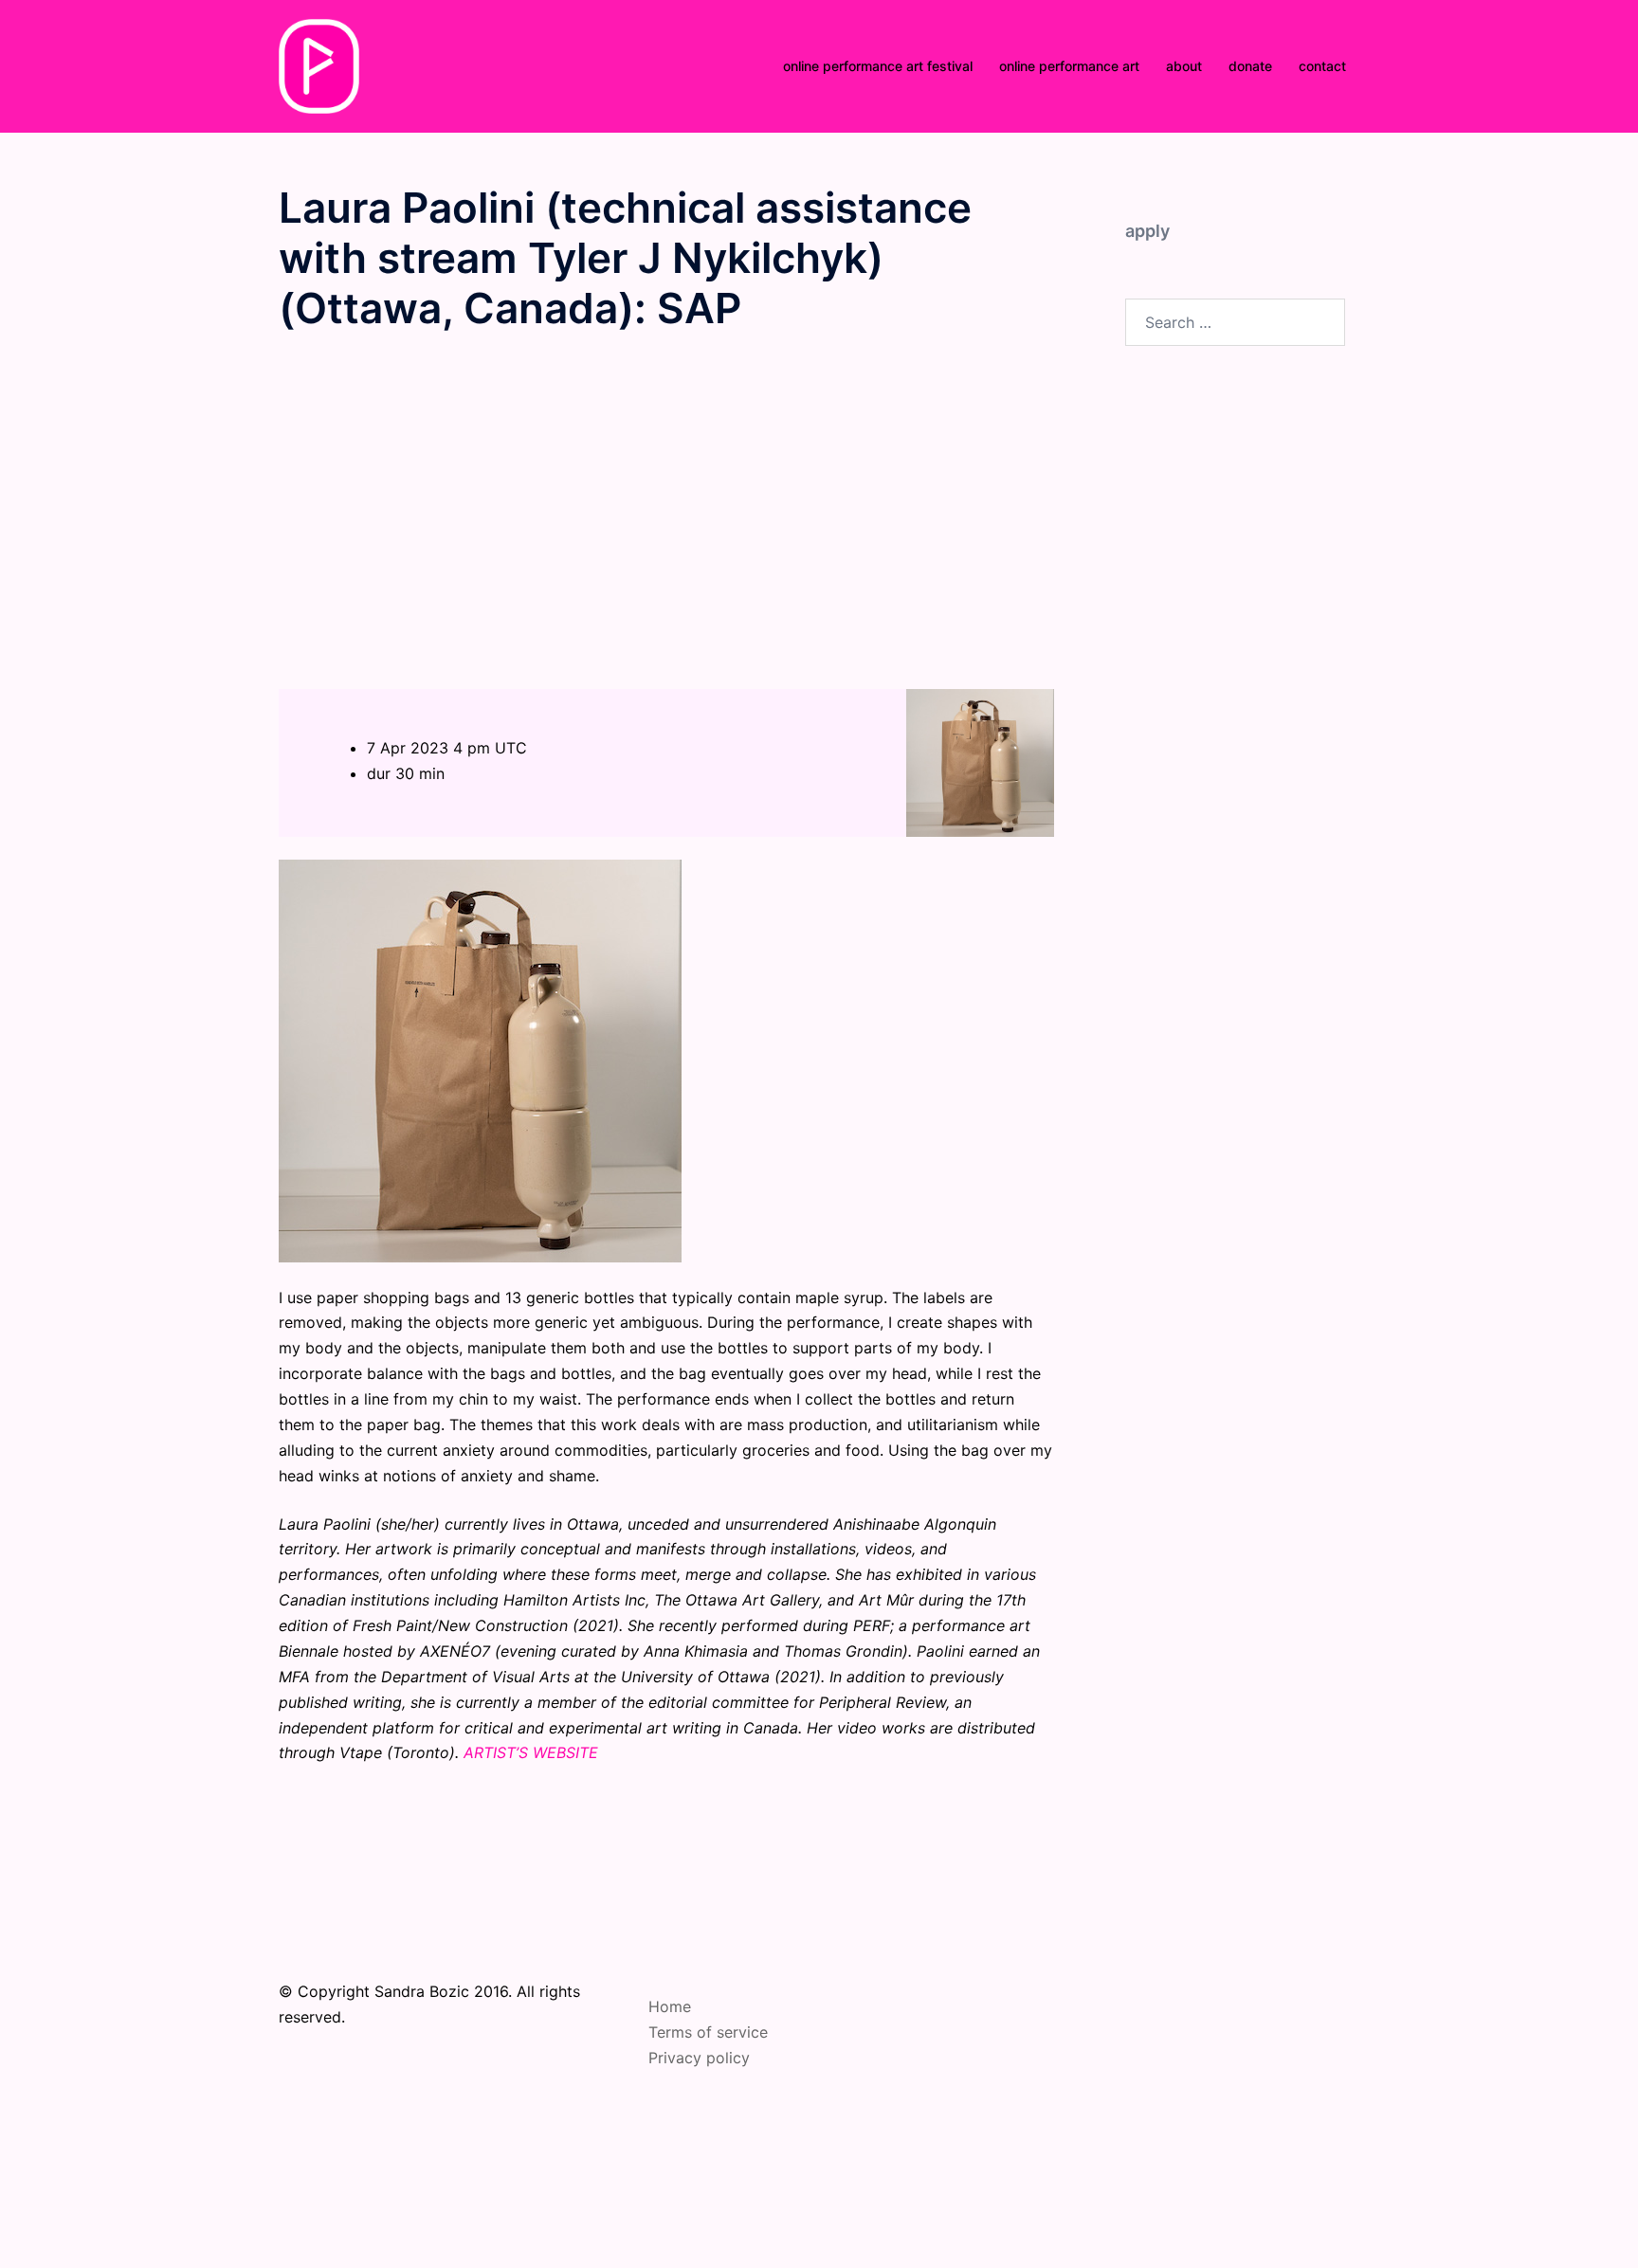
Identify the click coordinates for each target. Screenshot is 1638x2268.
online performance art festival (878, 66)
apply (1147, 231)
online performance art (1069, 66)
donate (1250, 66)
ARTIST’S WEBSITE (531, 1752)
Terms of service (708, 2032)
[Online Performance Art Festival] (319, 64)
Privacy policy (699, 2058)
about (1184, 66)
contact (1322, 66)
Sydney (755, 2207)
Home (670, 2006)
